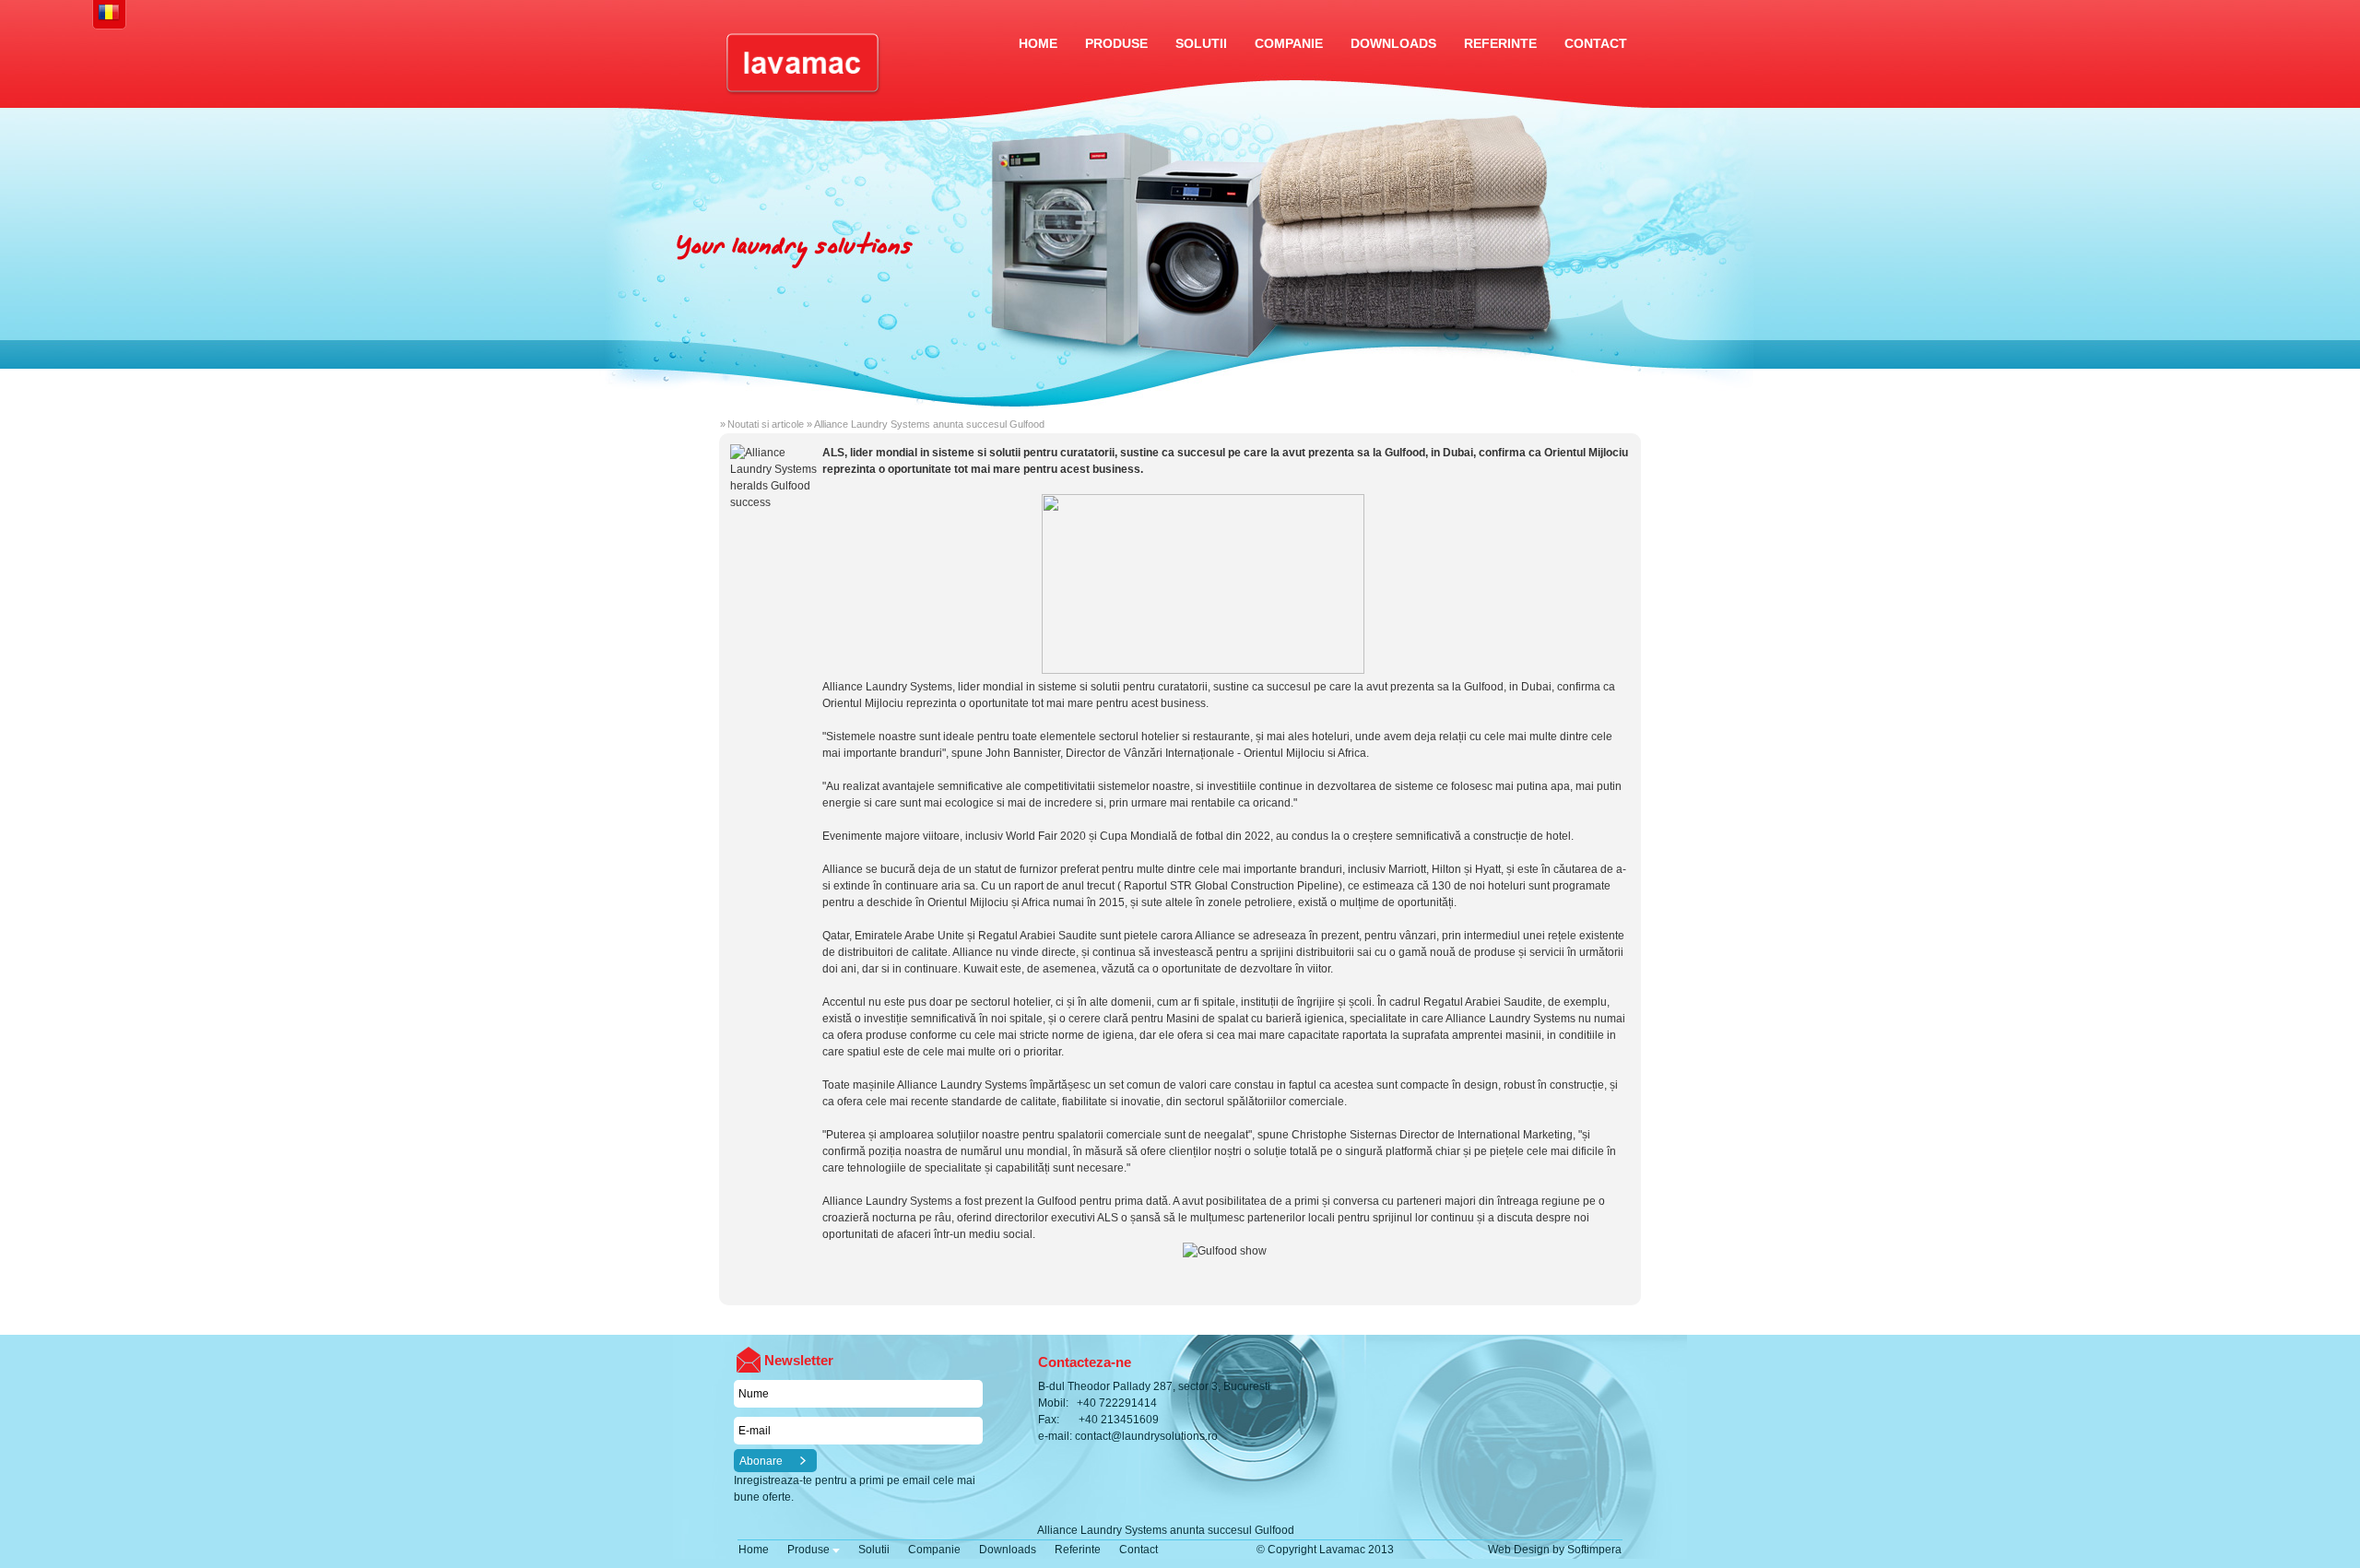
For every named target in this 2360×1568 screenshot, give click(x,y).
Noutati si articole (766, 424)
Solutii (1201, 43)
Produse (1116, 43)
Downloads (1393, 43)
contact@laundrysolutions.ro (1146, 1436)
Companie (1289, 43)
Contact (1596, 43)
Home (1038, 43)
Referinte (1500, 43)
